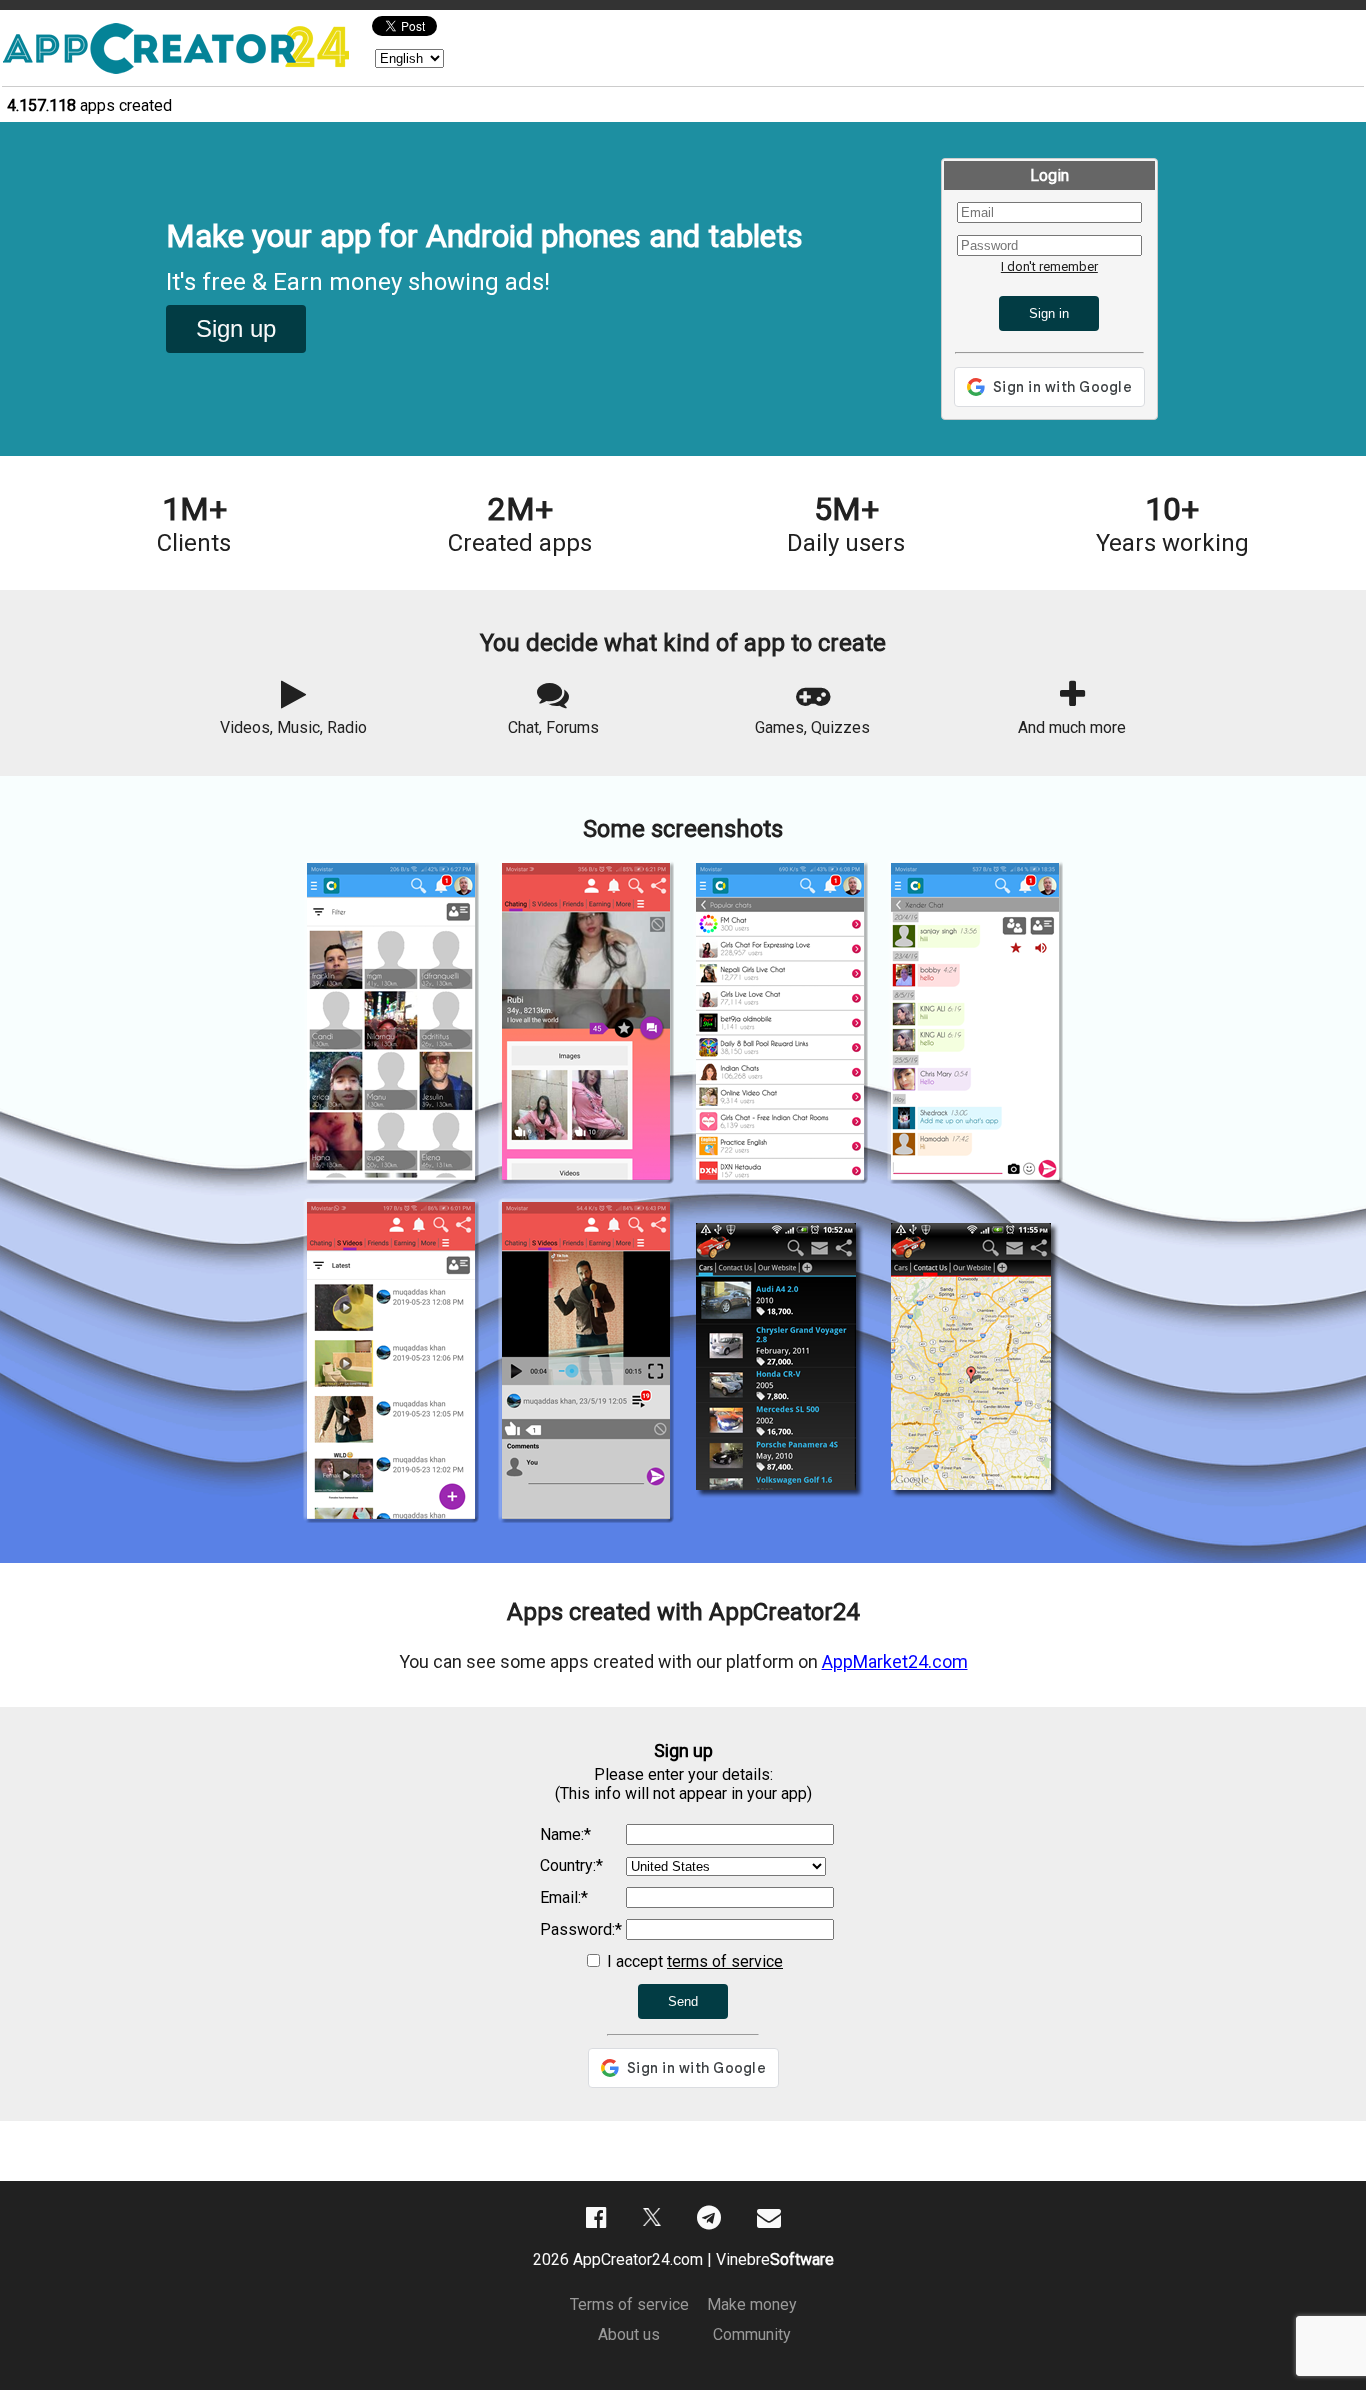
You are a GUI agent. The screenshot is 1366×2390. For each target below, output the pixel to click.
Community (752, 2334)
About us (629, 2334)
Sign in (1049, 313)
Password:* (581, 1929)
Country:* (571, 1865)
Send (683, 2001)
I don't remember (1049, 266)
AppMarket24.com (895, 1661)
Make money (752, 2304)
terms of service (725, 1961)
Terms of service (629, 2304)
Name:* (565, 1834)
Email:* (564, 1897)
